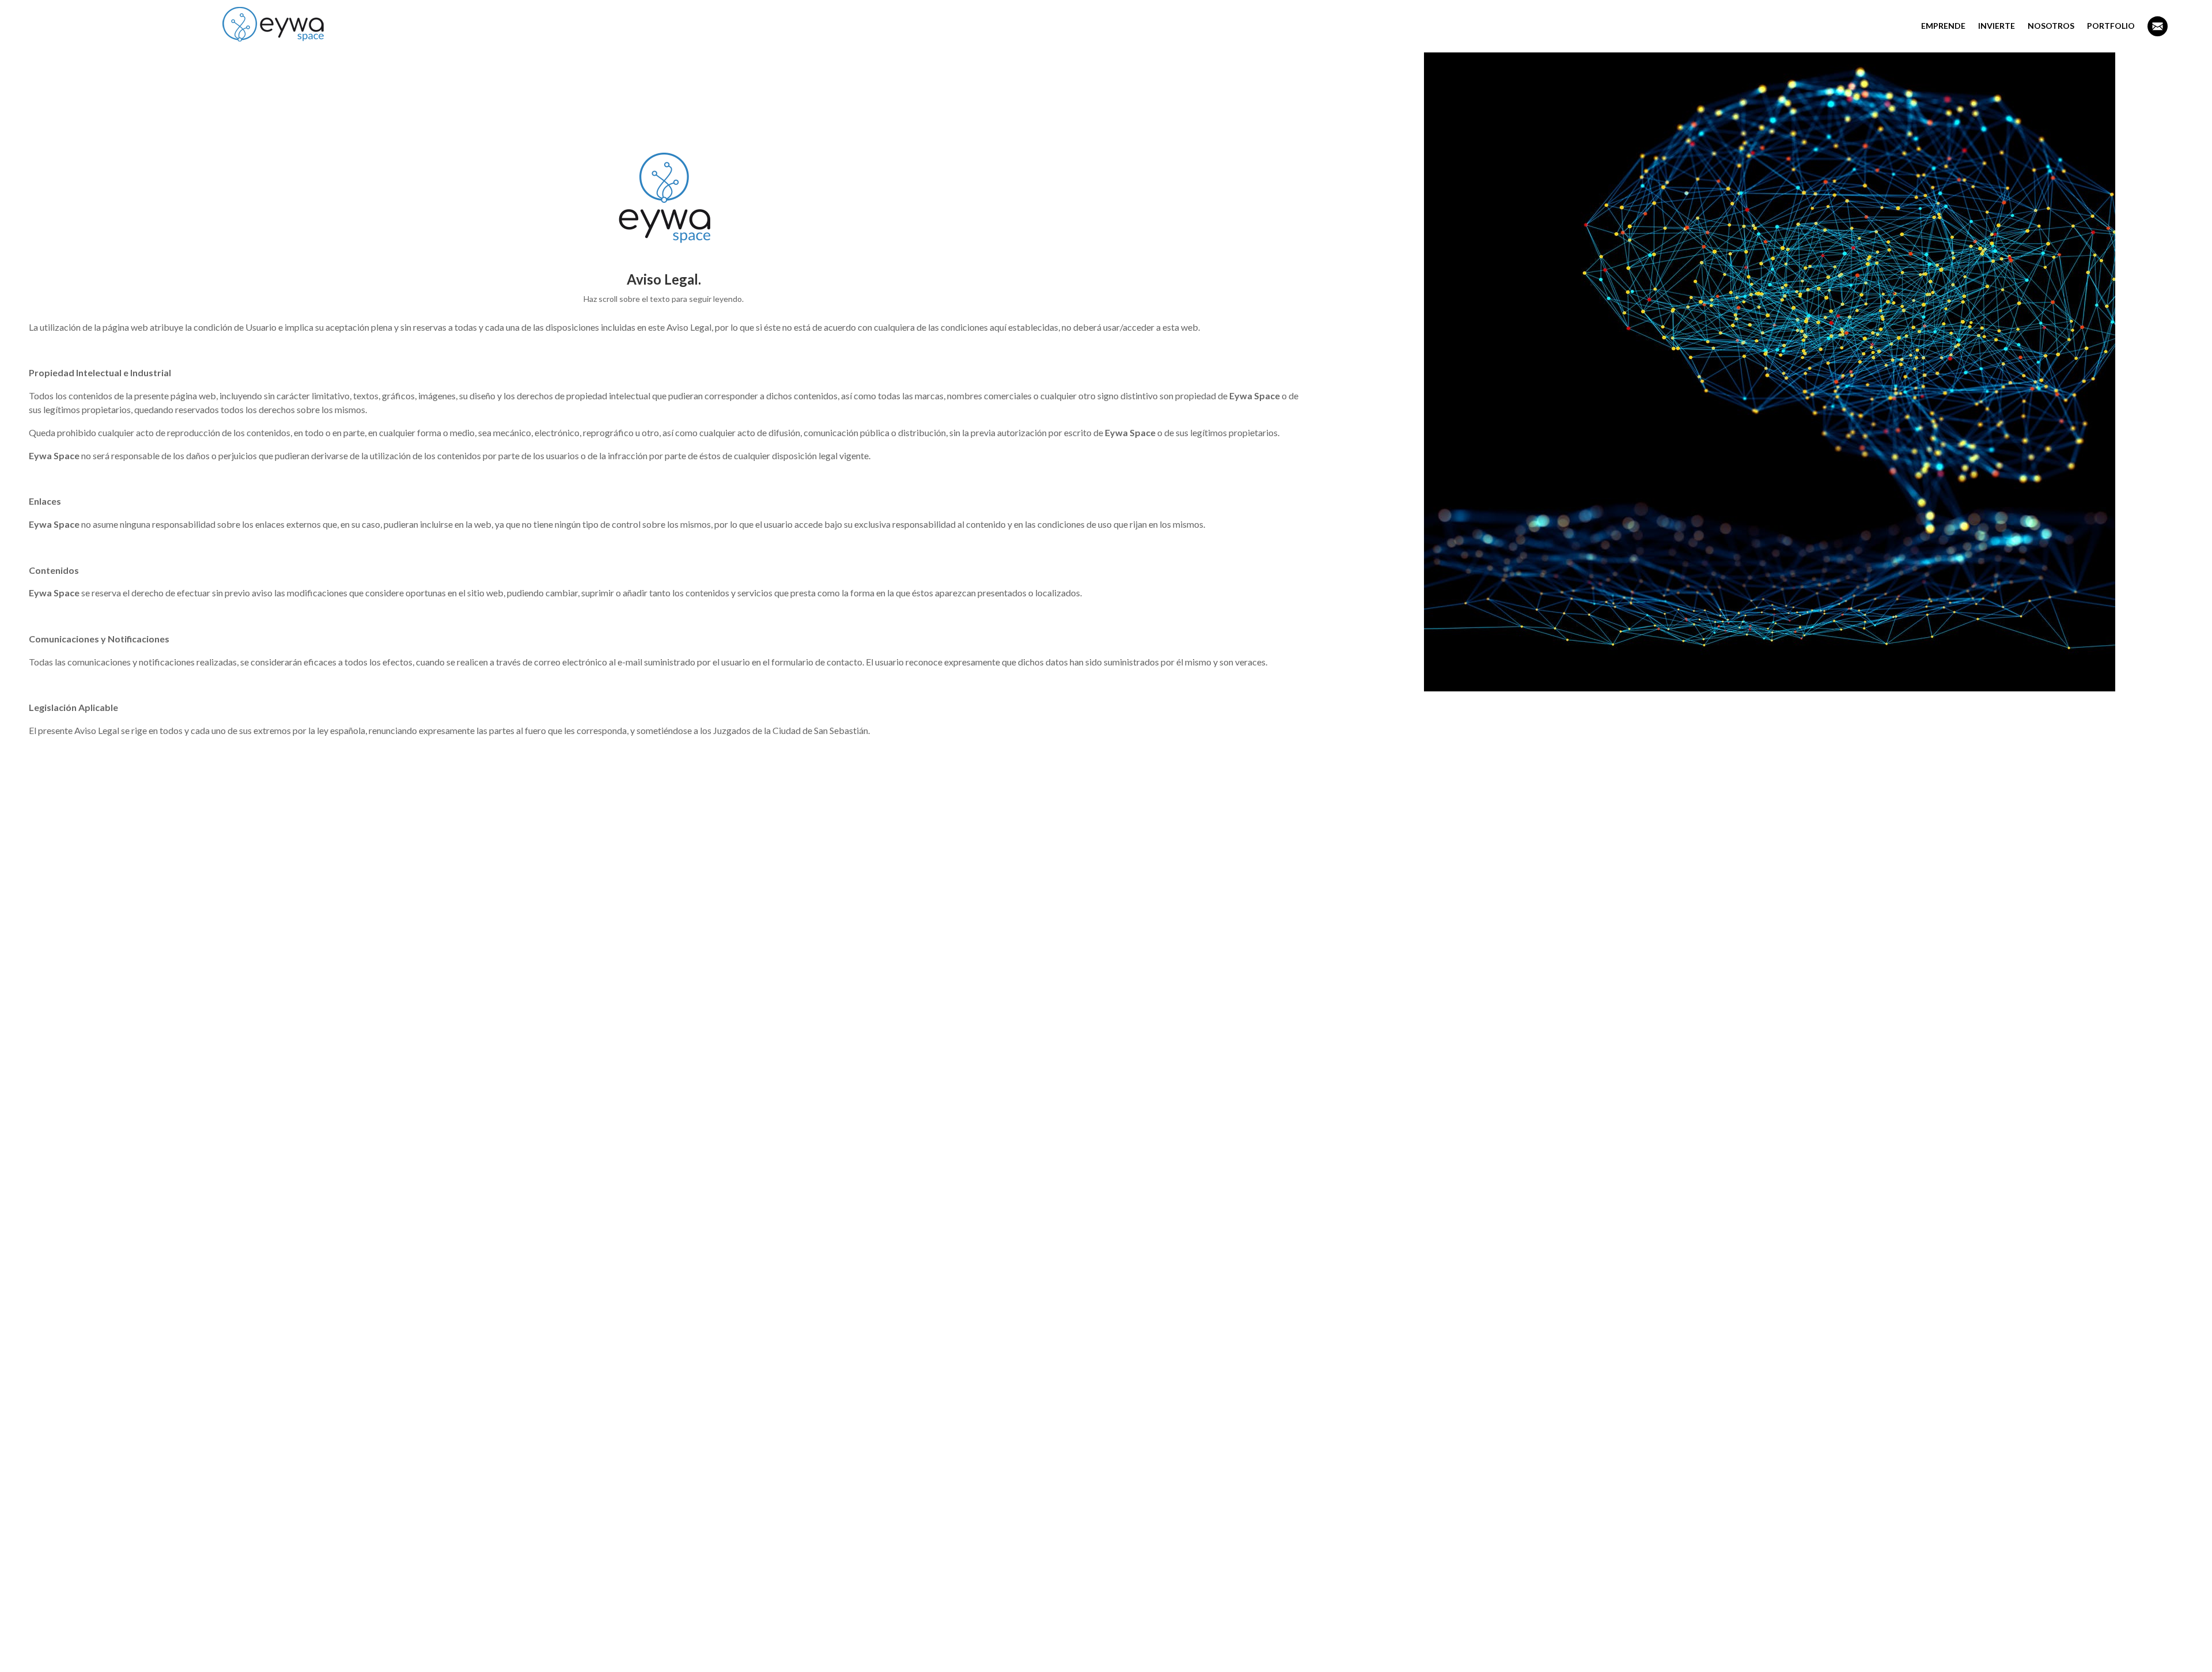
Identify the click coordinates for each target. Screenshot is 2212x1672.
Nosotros (2051, 26)
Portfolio (2111, 26)
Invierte (1997, 26)
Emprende (1943, 26)
